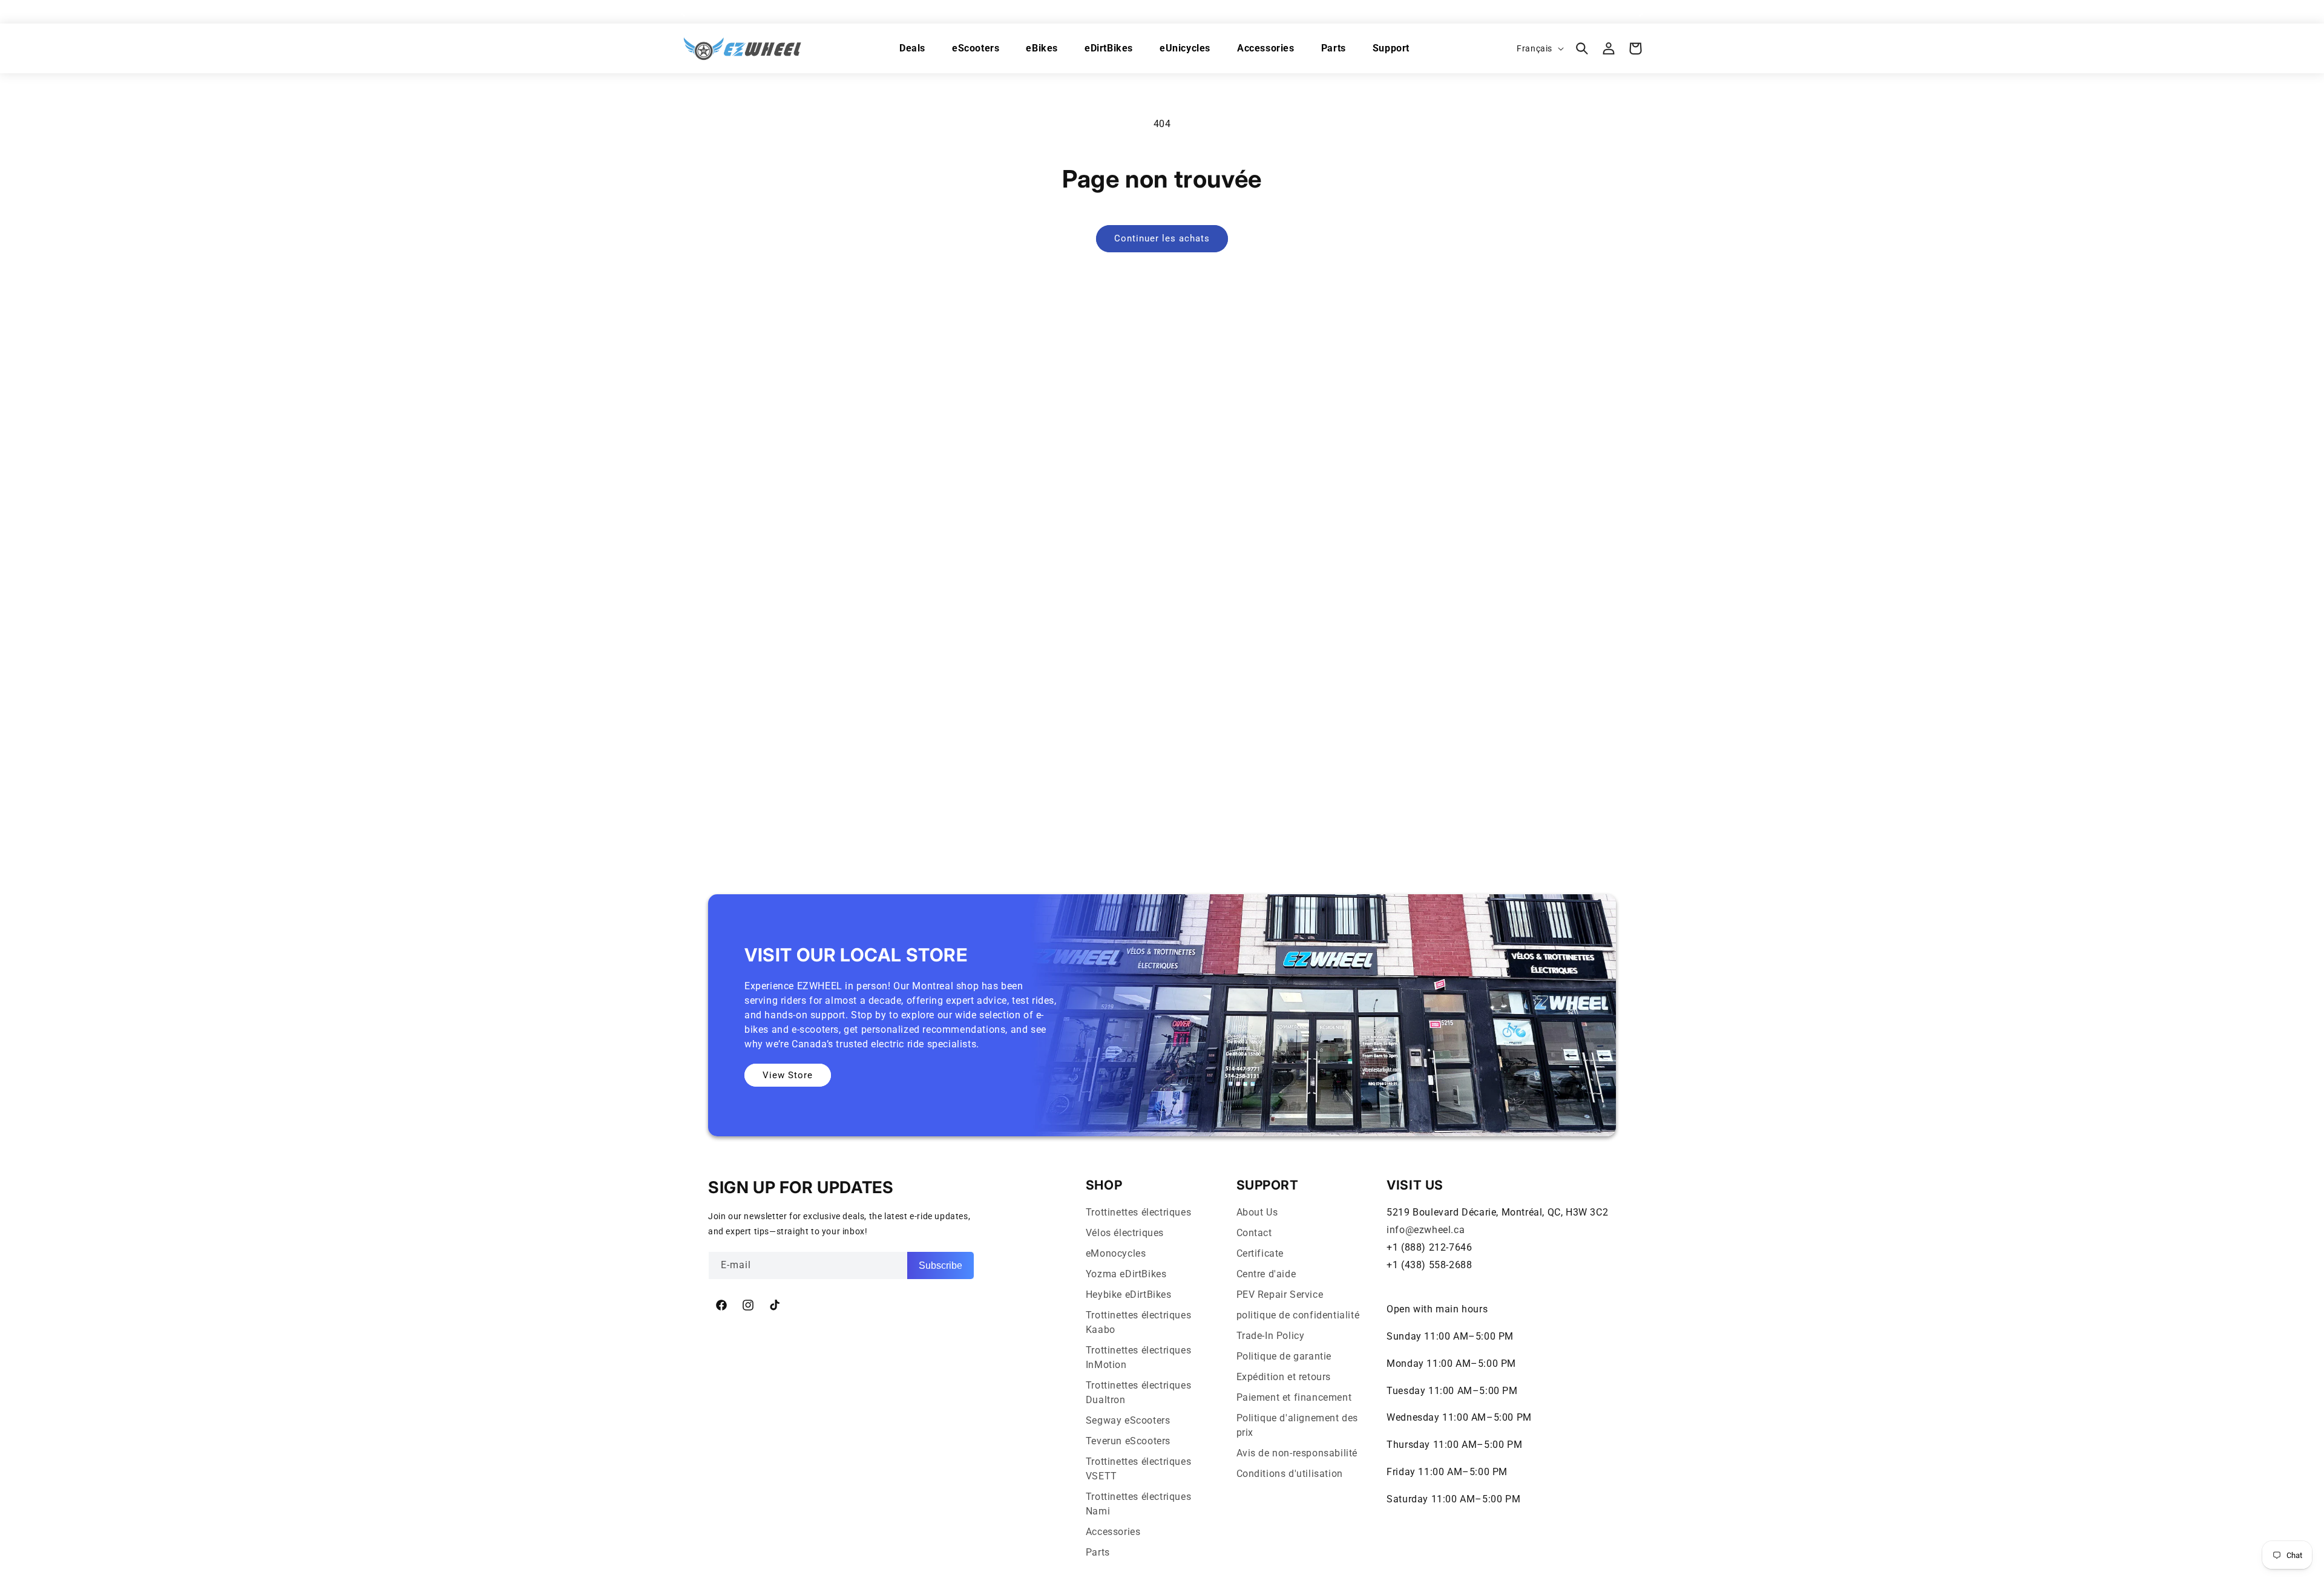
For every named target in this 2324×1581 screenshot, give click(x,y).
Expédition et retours (1284, 1377)
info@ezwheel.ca (1426, 1230)
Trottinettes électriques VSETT (1138, 1469)
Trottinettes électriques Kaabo (1138, 1322)
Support (1391, 48)
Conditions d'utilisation (1290, 1474)
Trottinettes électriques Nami (1138, 1504)
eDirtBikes (1109, 48)
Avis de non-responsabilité (1297, 1453)
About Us (1257, 1212)
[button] (1582, 48)
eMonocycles (1116, 1253)
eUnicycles (1185, 48)
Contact (1254, 1233)
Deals (912, 48)
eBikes (1042, 48)
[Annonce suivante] (1642, 11)
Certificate (1260, 1253)
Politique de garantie (1284, 1356)
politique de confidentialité (1298, 1315)
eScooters (976, 48)
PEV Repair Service (1280, 1295)
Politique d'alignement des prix (1298, 1425)
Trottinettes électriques (1138, 1212)
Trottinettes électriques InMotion (1138, 1357)
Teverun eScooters (1128, 1441)
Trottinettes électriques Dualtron (1138, 1393)
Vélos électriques (1125, 1233)
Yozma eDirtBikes (1126, 1274)
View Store (788, 1075)
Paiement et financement (1294, 1397)
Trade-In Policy (1271, 1336)
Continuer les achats (1162, 238)
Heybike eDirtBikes (1129, 1295)
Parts (1334, 48)
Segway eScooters (1128, 1420)
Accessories (1266, 48)
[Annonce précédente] (682, 11)
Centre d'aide (1266, 1274)
